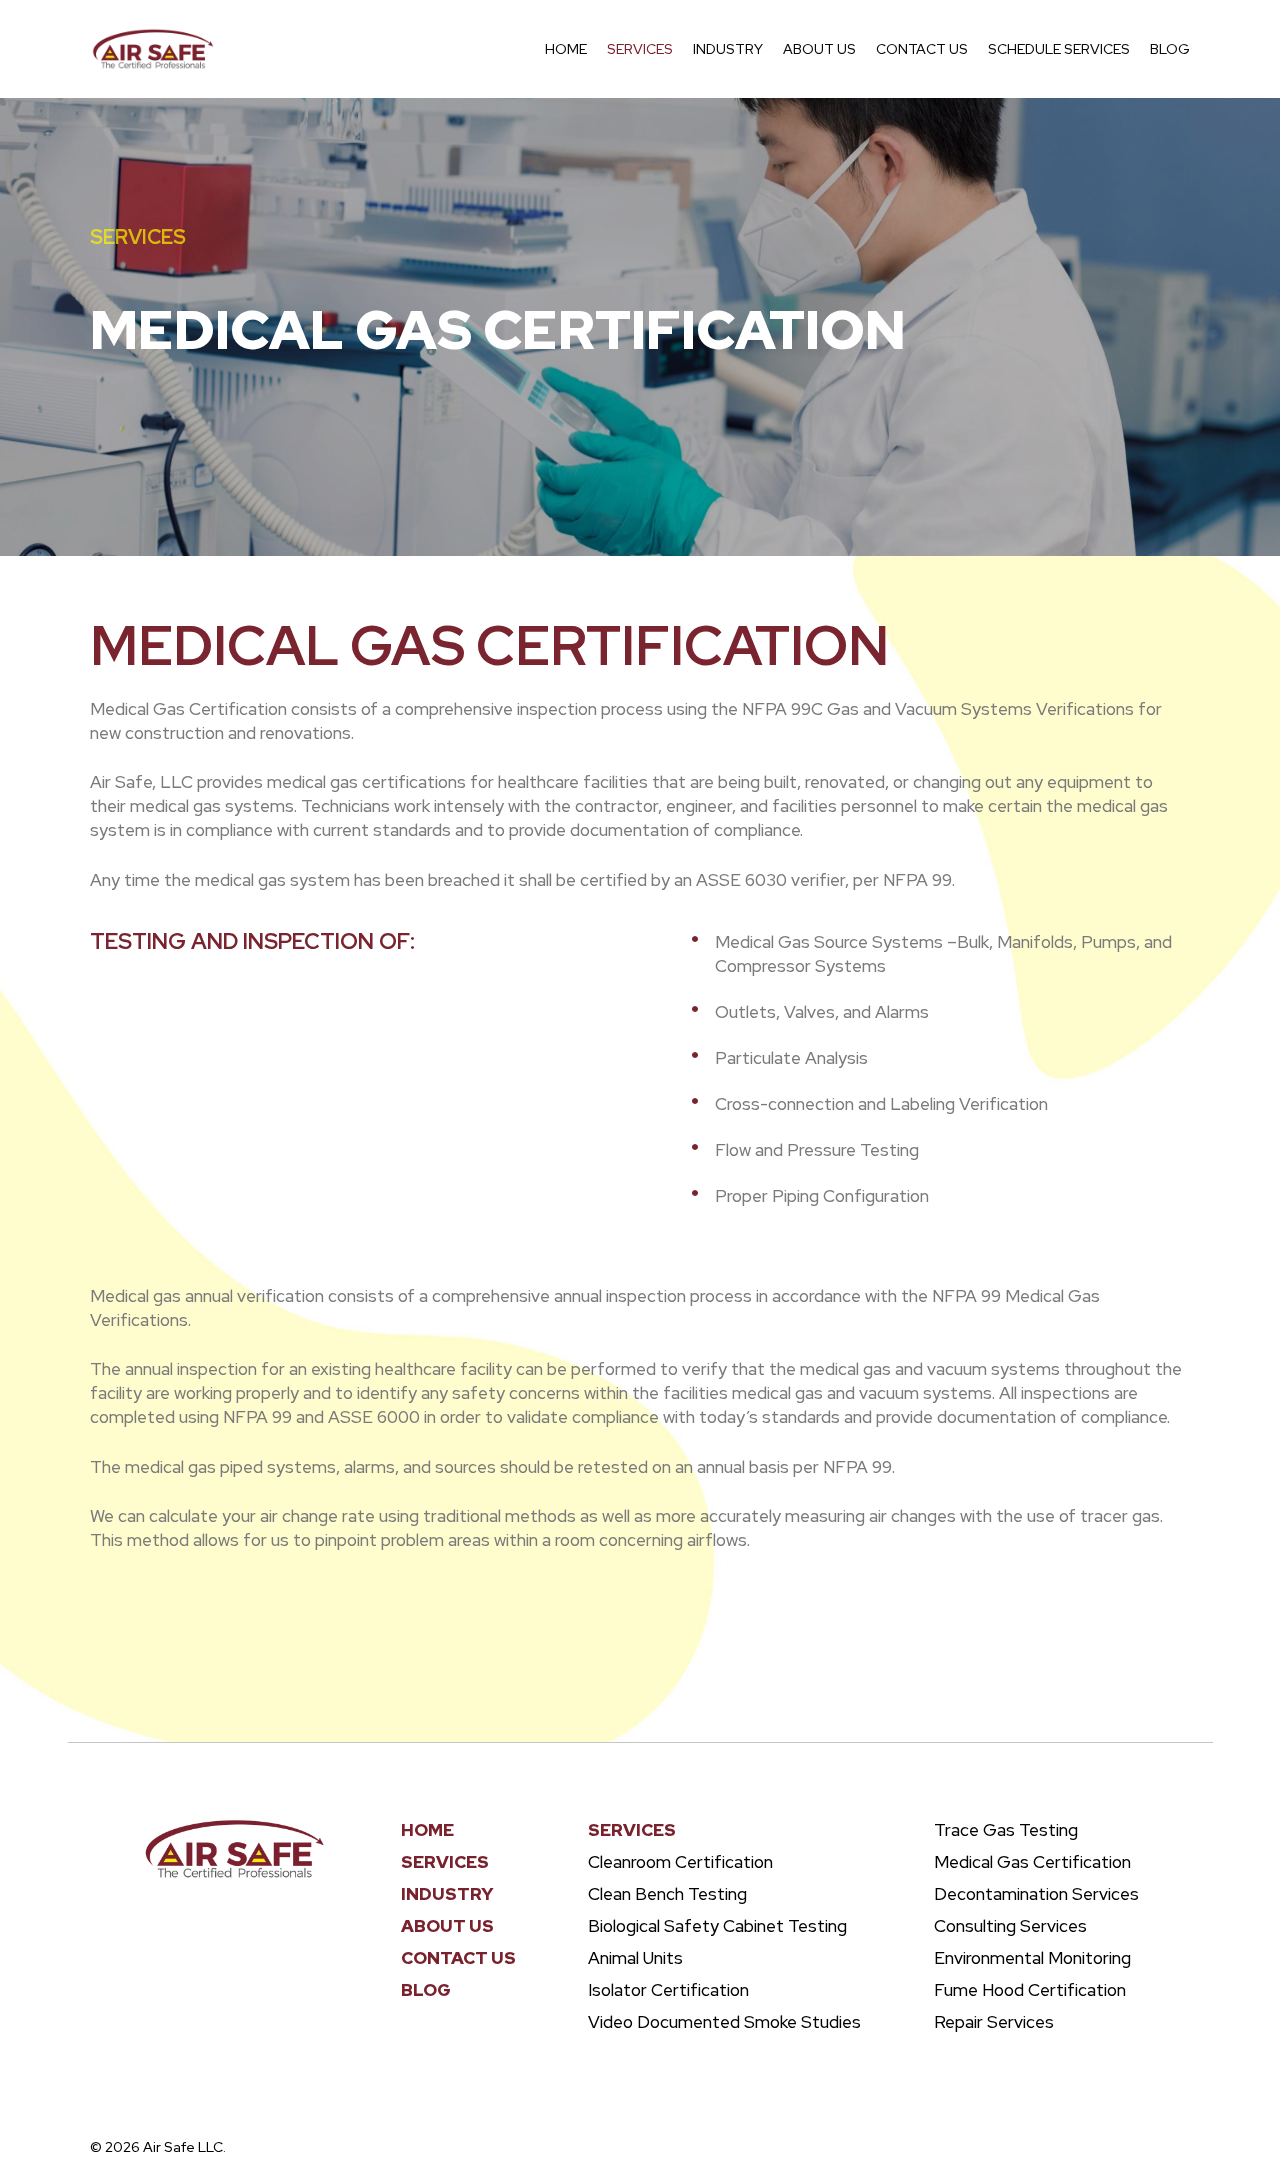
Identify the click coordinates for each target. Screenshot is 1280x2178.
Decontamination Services (1036, 1894)
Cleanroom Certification (680, 1862)
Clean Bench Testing (667, 1894)
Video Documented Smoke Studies (724, 2022)
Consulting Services (1010, 1926)
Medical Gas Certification (1032, 1862)
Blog (426, 1990)
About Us (447, 1926)
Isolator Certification (668, 1990)
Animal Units (635, 1958)
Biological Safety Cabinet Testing (717, 1926)
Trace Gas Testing (1006, 1830)
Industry (447, 1894)
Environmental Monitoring (1032, 1958)
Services (138, 237)
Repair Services (994, 2022)
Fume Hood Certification (1030, 1990)
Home (427, 1830)
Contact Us (458, 1958)
